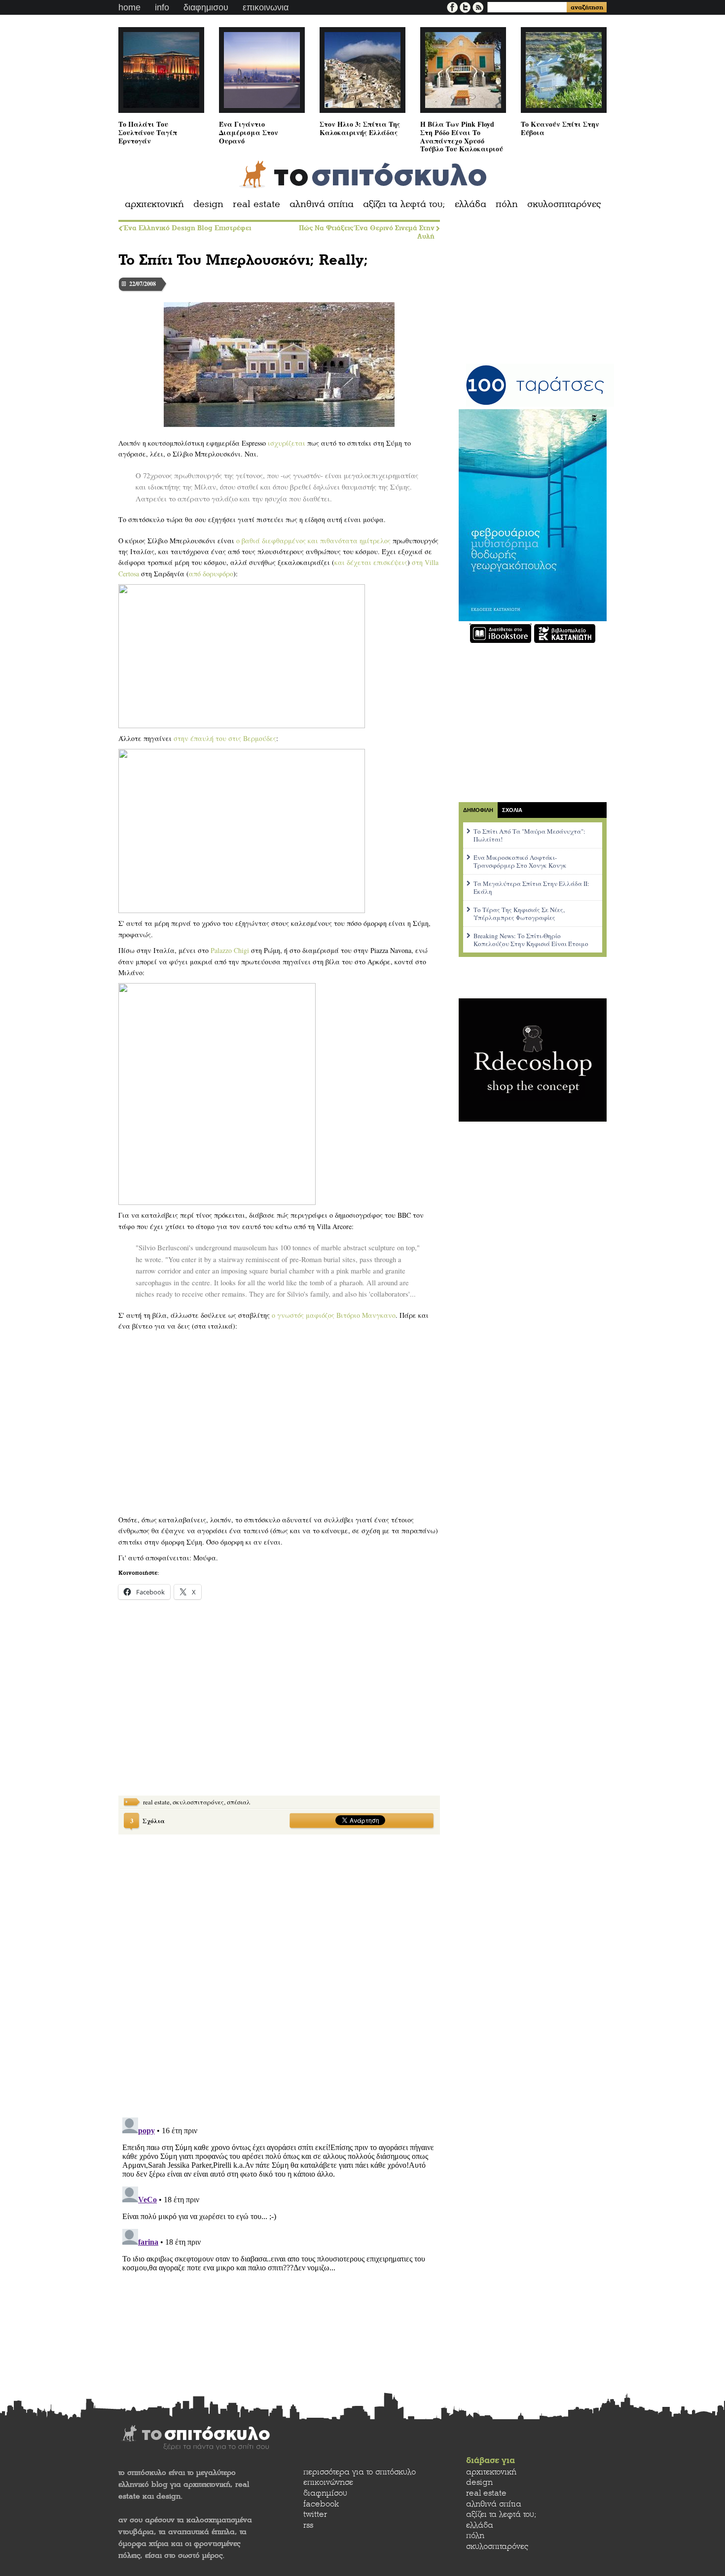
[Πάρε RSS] (478, 6)
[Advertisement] (192, 1706)
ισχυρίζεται (287, 443)
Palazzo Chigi (230, 950)
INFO (162, 7)
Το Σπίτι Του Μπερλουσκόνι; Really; (243, 260)
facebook (321, 2504)
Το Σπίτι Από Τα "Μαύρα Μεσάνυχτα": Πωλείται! (529, 835)
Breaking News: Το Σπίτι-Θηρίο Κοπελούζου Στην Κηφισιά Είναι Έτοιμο (531, 940)
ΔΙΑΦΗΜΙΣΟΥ (206, 7)
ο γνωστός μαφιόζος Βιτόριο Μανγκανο (334, 1315)
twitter (315, 2514)
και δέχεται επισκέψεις (371, 562)
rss (308, 2525)
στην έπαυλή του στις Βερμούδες (225, 738)
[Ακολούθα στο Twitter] (466, 6)
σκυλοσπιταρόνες (564, 204)
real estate (256, 204)
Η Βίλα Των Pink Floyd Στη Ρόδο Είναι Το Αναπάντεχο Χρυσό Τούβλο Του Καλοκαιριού (462, 136)
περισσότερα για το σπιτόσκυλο (360, 2472)
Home (129, 7)
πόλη (507, 204)
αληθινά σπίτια (322, 204)
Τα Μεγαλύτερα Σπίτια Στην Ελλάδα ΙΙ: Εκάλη (531, 887)
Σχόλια (147, 1820)
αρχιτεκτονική (154, 204)
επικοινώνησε (328, 2482)
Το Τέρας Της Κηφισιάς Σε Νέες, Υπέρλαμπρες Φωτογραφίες (519, 914)
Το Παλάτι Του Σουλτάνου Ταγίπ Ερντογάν (148, 132)
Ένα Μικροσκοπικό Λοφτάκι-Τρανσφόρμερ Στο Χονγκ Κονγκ (520, 861)
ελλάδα (471, 204)
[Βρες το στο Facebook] (453, 6)
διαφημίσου (325, 2493)
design (208, 204)
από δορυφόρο (211, 574)
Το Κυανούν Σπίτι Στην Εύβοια (560, 128)
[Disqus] (279, 1970)
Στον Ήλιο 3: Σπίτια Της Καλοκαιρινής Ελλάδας (360, 128)
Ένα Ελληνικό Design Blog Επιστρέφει (187, 228)
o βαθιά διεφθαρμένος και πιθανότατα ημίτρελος (313, 541)
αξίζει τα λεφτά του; (404, 204)
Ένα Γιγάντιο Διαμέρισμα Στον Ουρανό (249, 132)
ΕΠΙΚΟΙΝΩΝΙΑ (266, 7)
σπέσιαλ (239, 1802)
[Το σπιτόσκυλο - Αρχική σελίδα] (363, 175)
